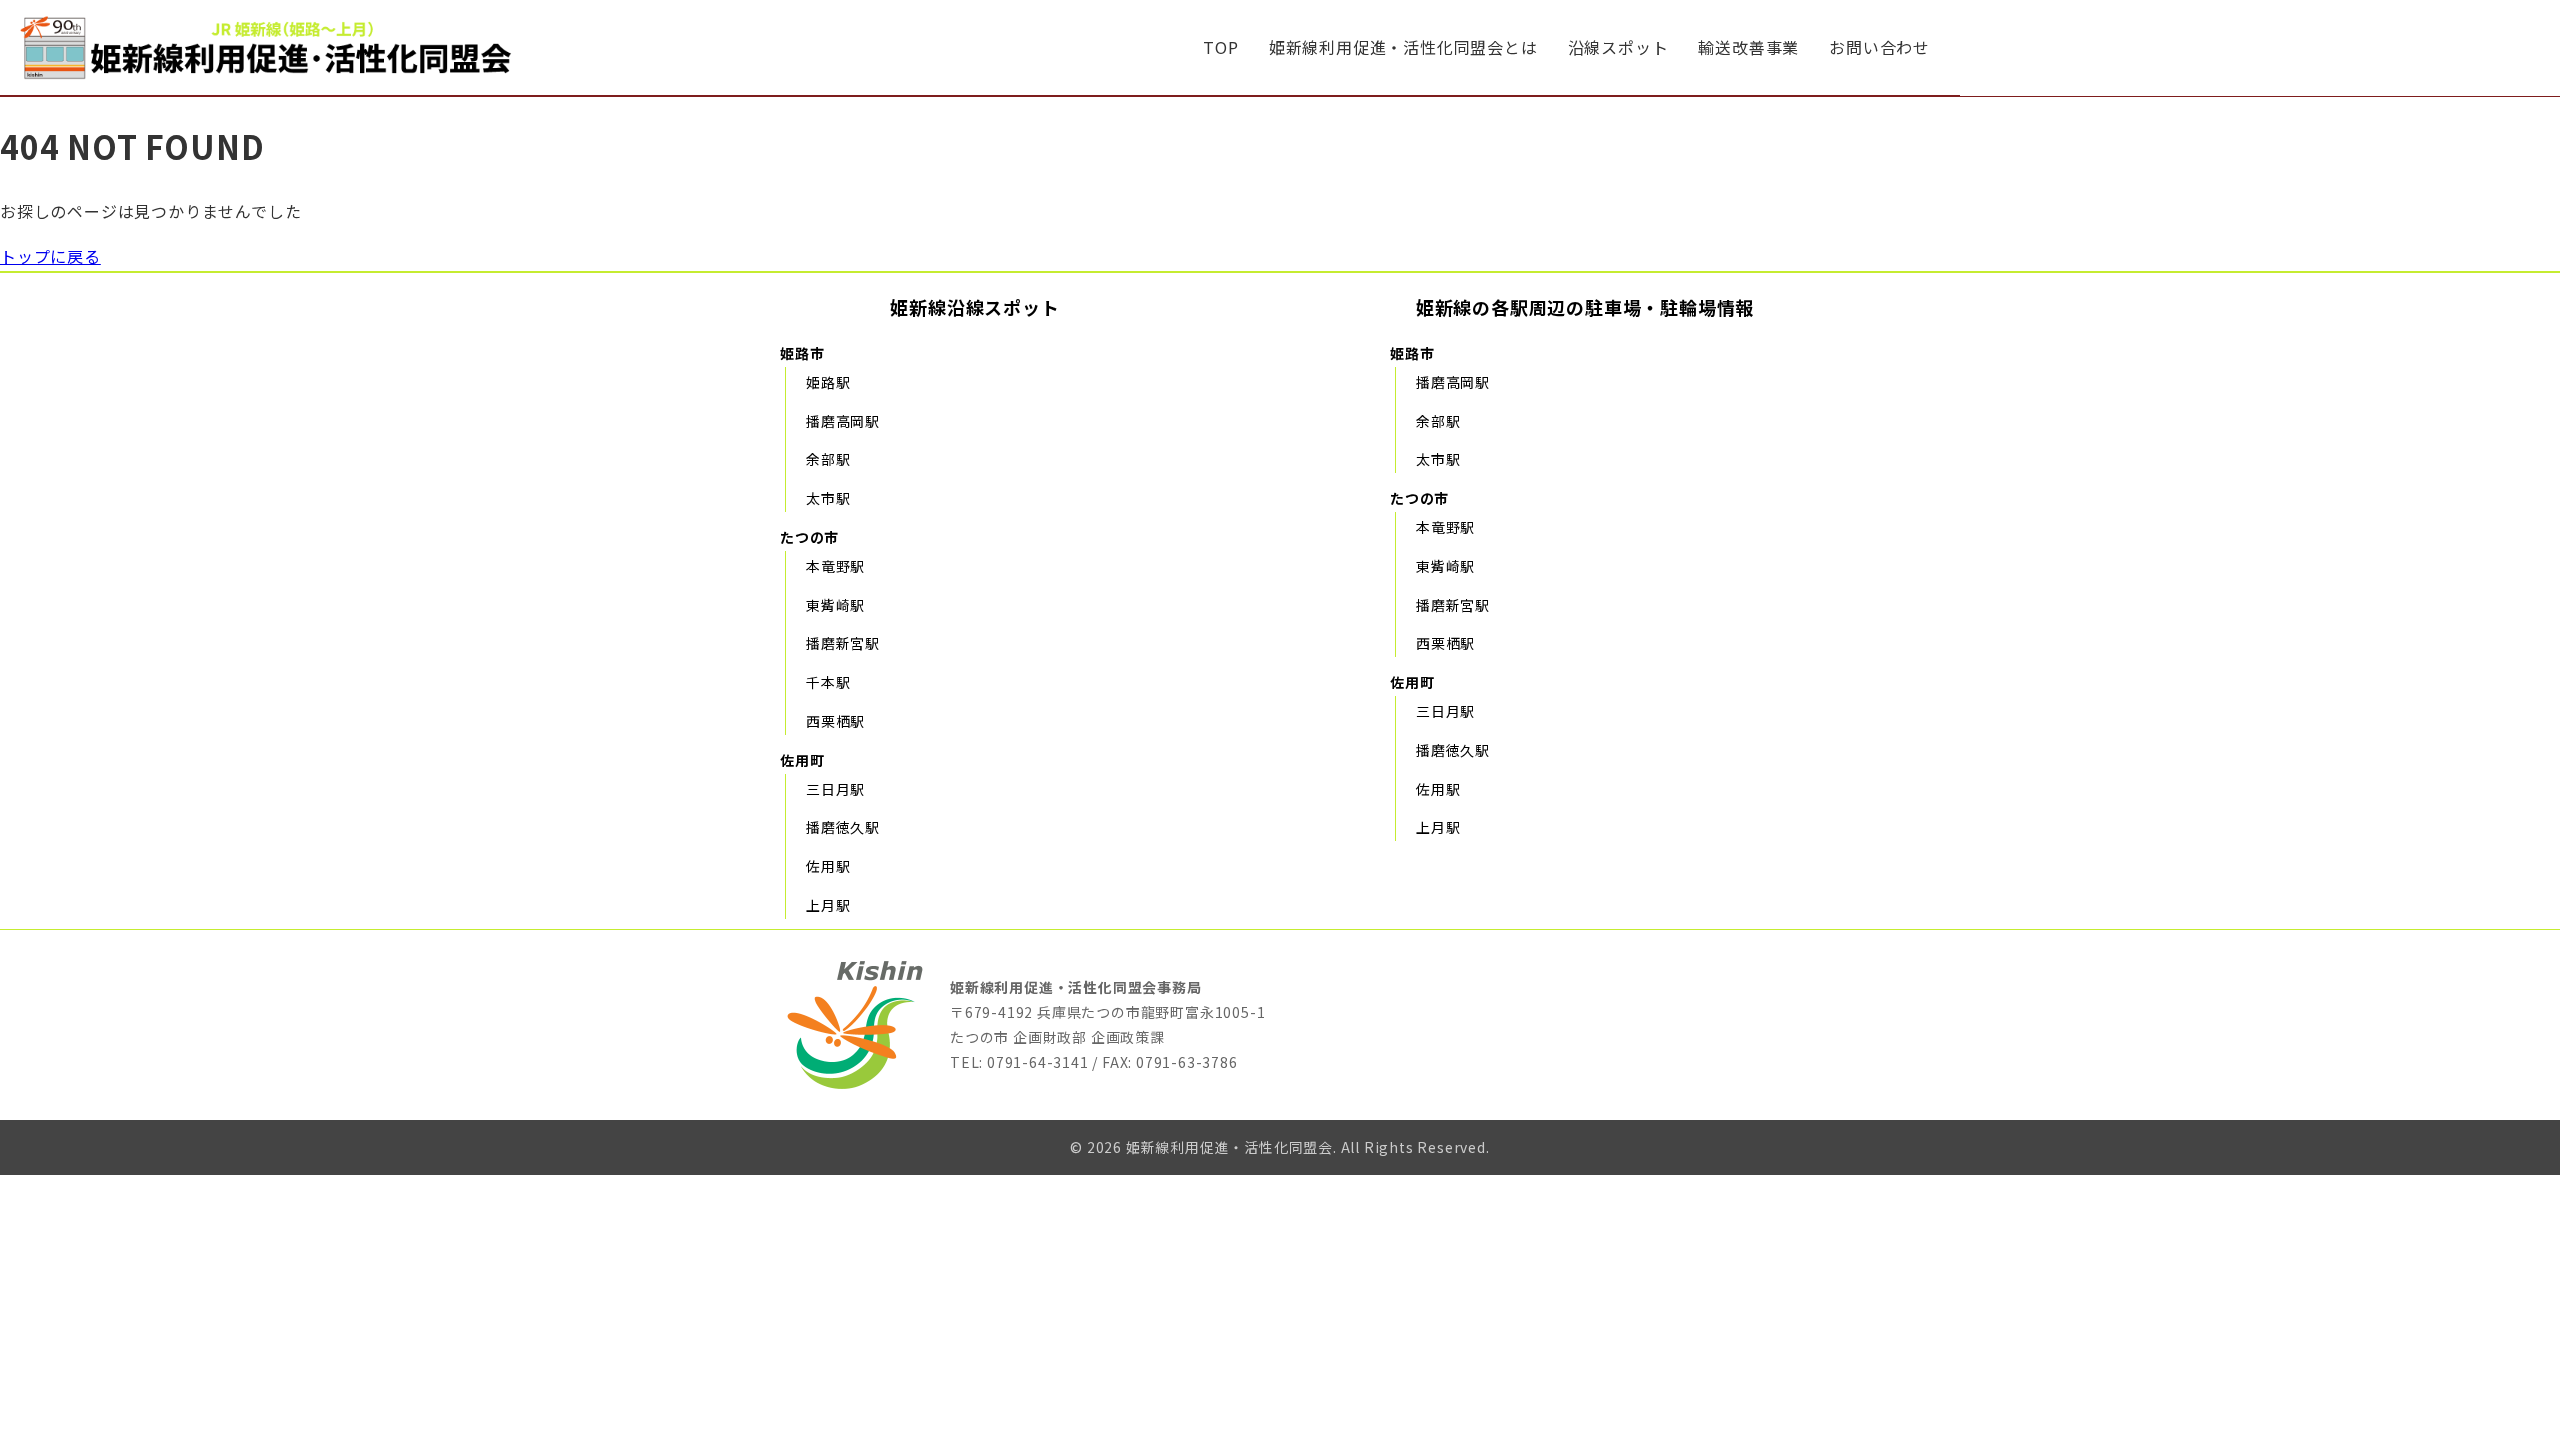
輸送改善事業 (1748, 47)
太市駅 (828, 498)
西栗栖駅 (835, 721)
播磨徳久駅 (843, 827)
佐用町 (802, 760)
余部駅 (828, 459)
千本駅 (828, 682)
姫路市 (802, 353)
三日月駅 (835, 789)
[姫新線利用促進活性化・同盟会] (270, 47)
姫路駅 (828, 382)
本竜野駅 (835, 566)
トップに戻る (50, 256)
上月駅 (828, 905)
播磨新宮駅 (843, 643)
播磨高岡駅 (843, 421)
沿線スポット (1618, 47)
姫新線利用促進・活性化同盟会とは (1403, 47)
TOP (1220, 47)
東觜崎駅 (835, 605)
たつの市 (809, 537)
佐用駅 (828, 866)
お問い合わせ (1879, 47)
